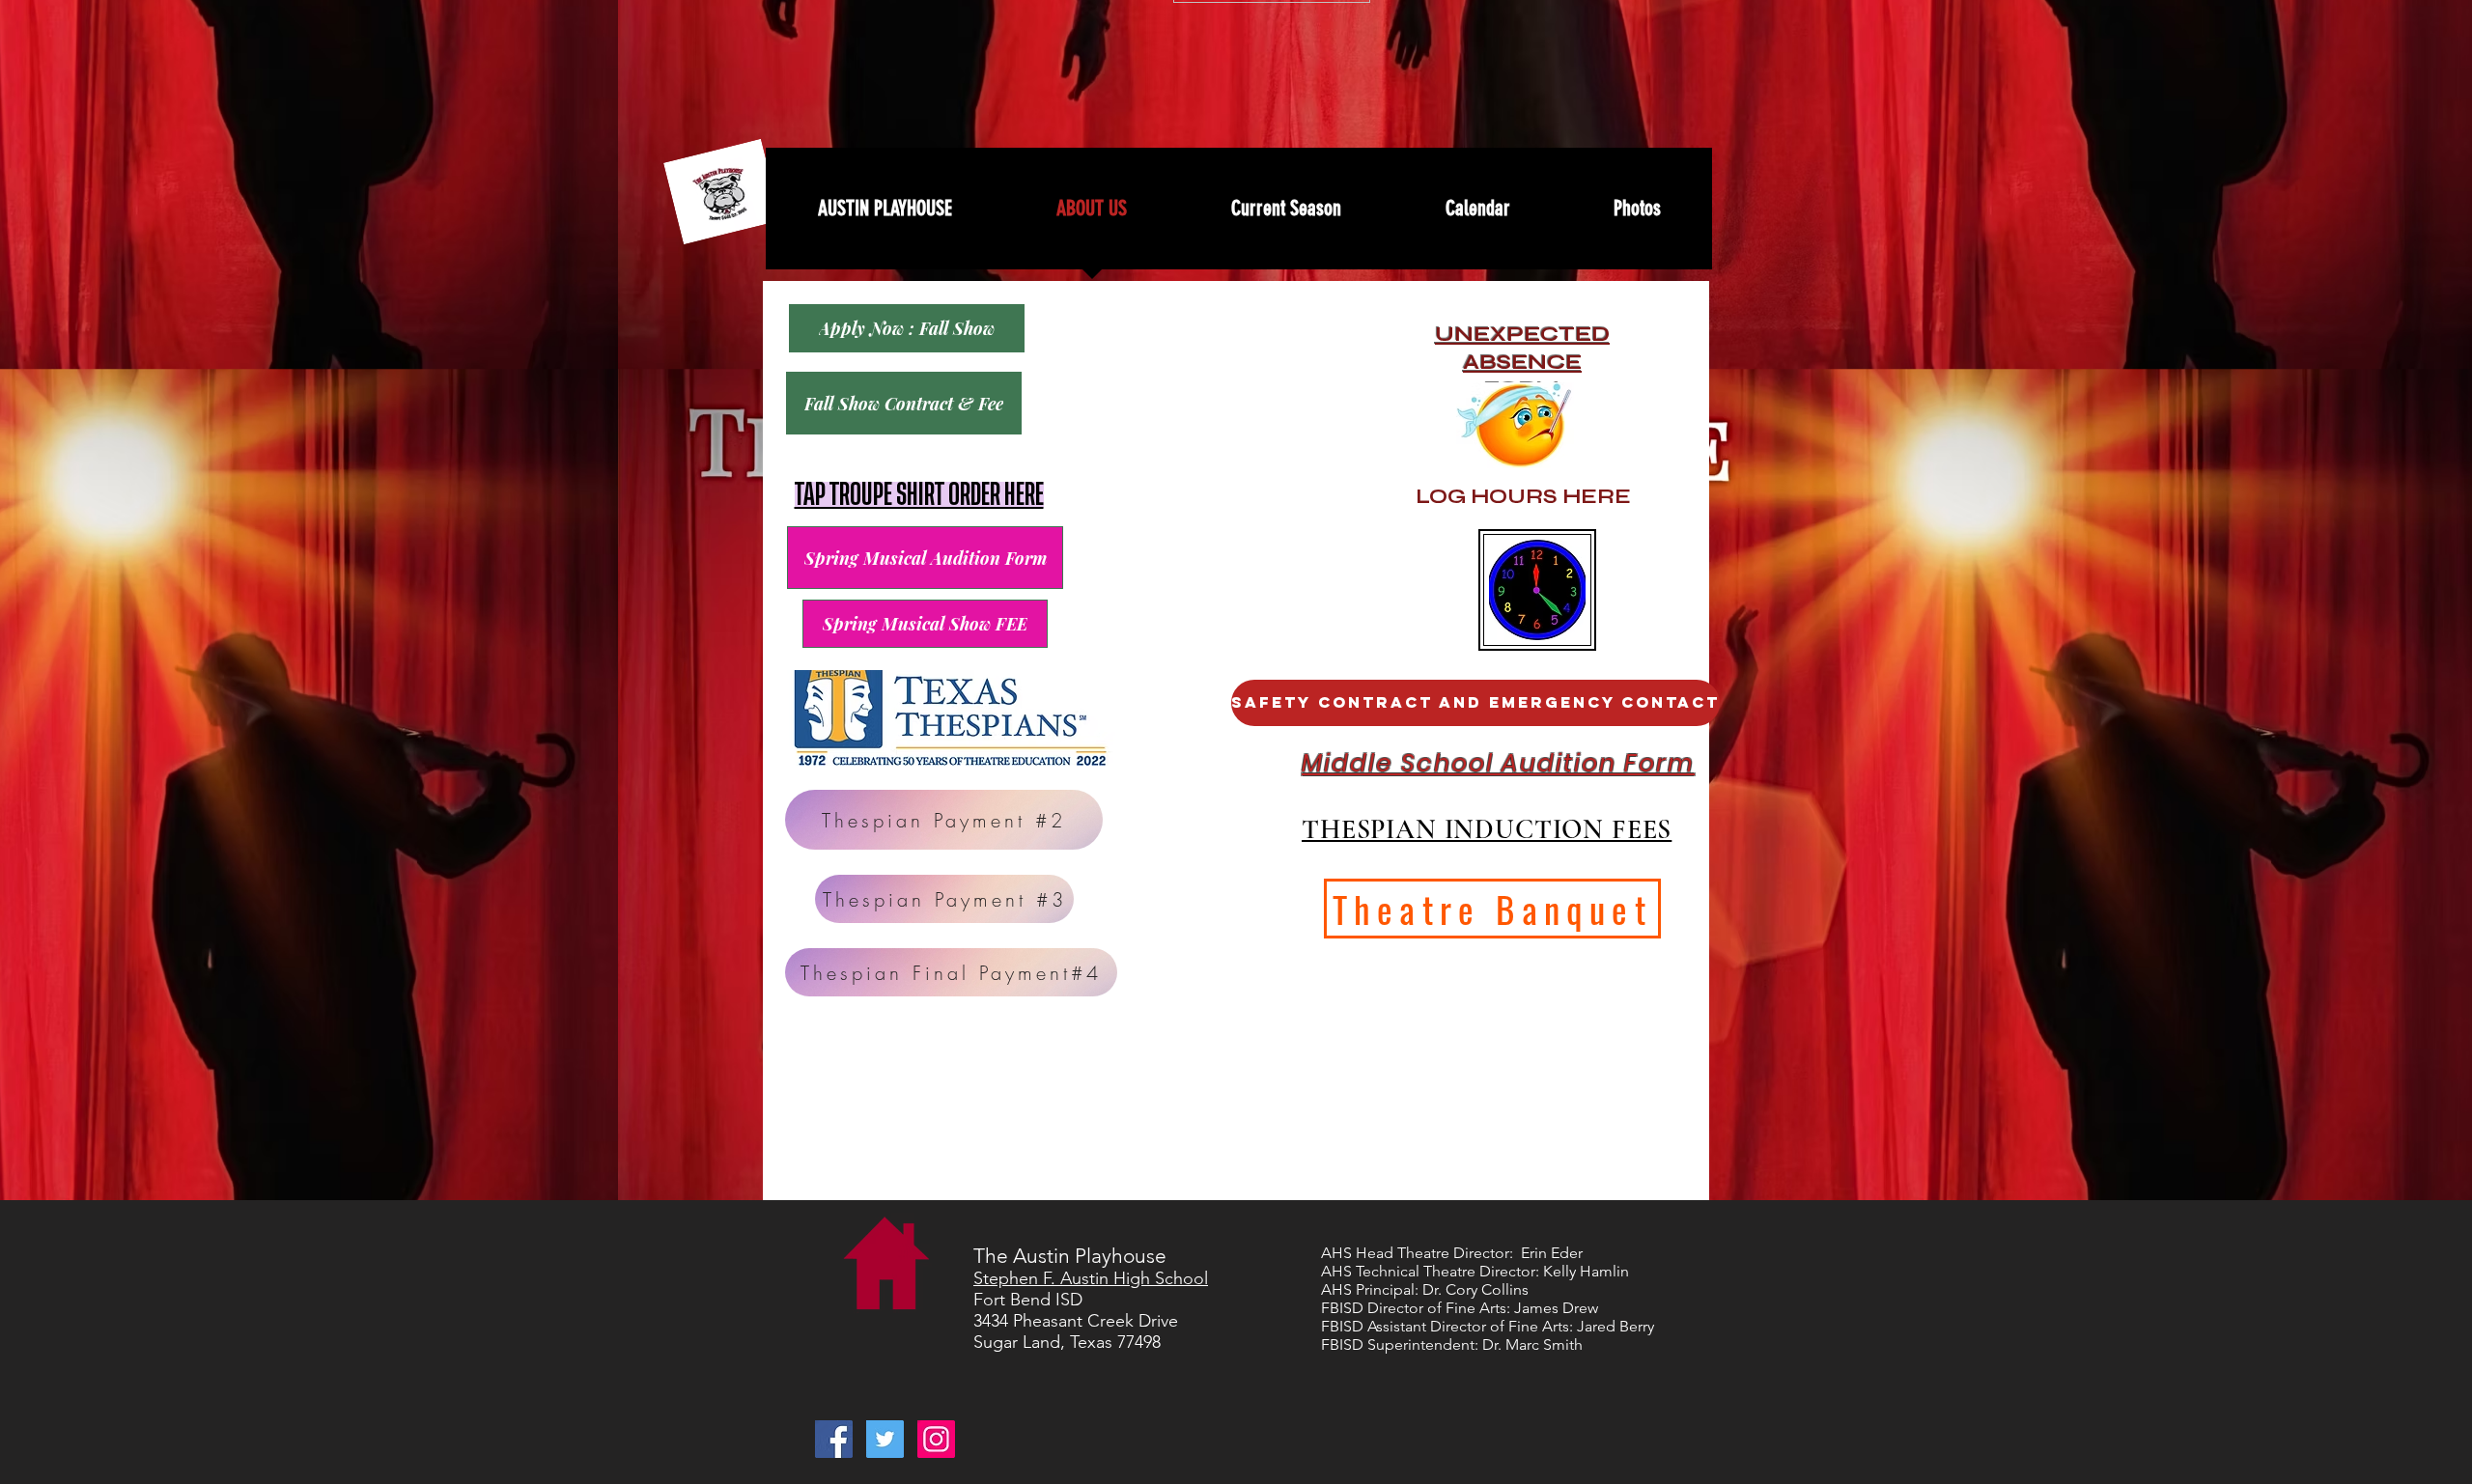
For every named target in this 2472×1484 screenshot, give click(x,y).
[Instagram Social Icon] (936, 1439)
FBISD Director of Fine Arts (1414, 1308)
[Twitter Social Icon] (885, 1439)
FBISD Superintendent (1398, 1344)
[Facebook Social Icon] (834, 1439)
